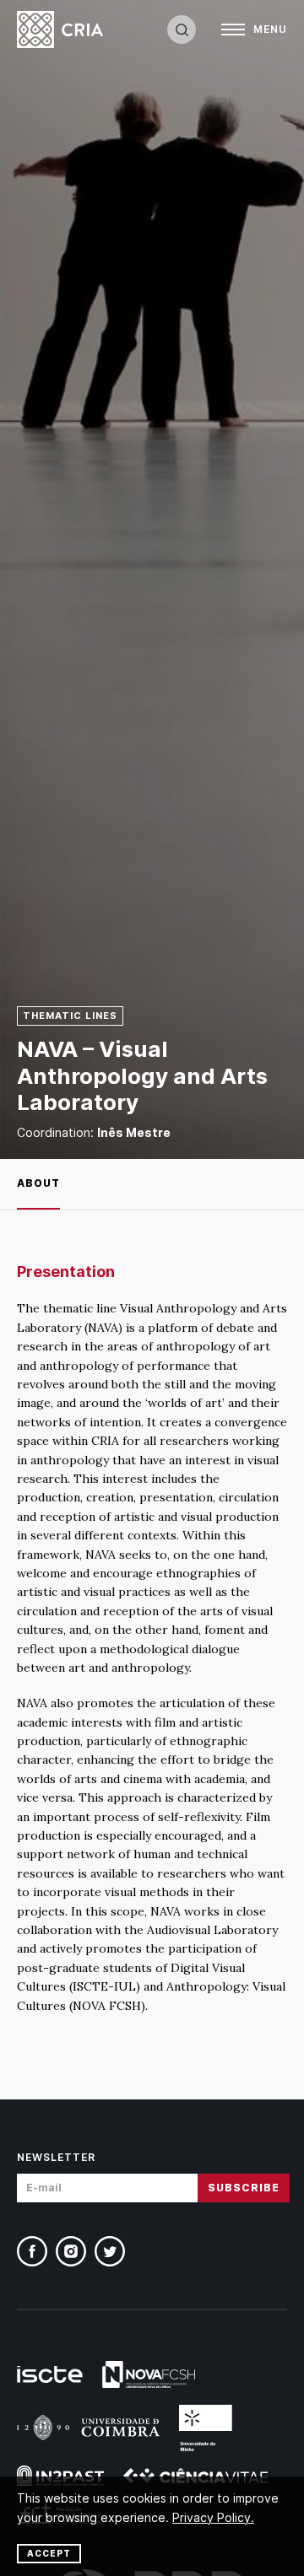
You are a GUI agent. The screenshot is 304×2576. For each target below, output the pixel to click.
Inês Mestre (134, 1132)
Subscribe (244, 2188)
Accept (49, 2553)
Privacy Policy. (213, 2517)
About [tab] (38, 1183)
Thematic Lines (70, 1016)
